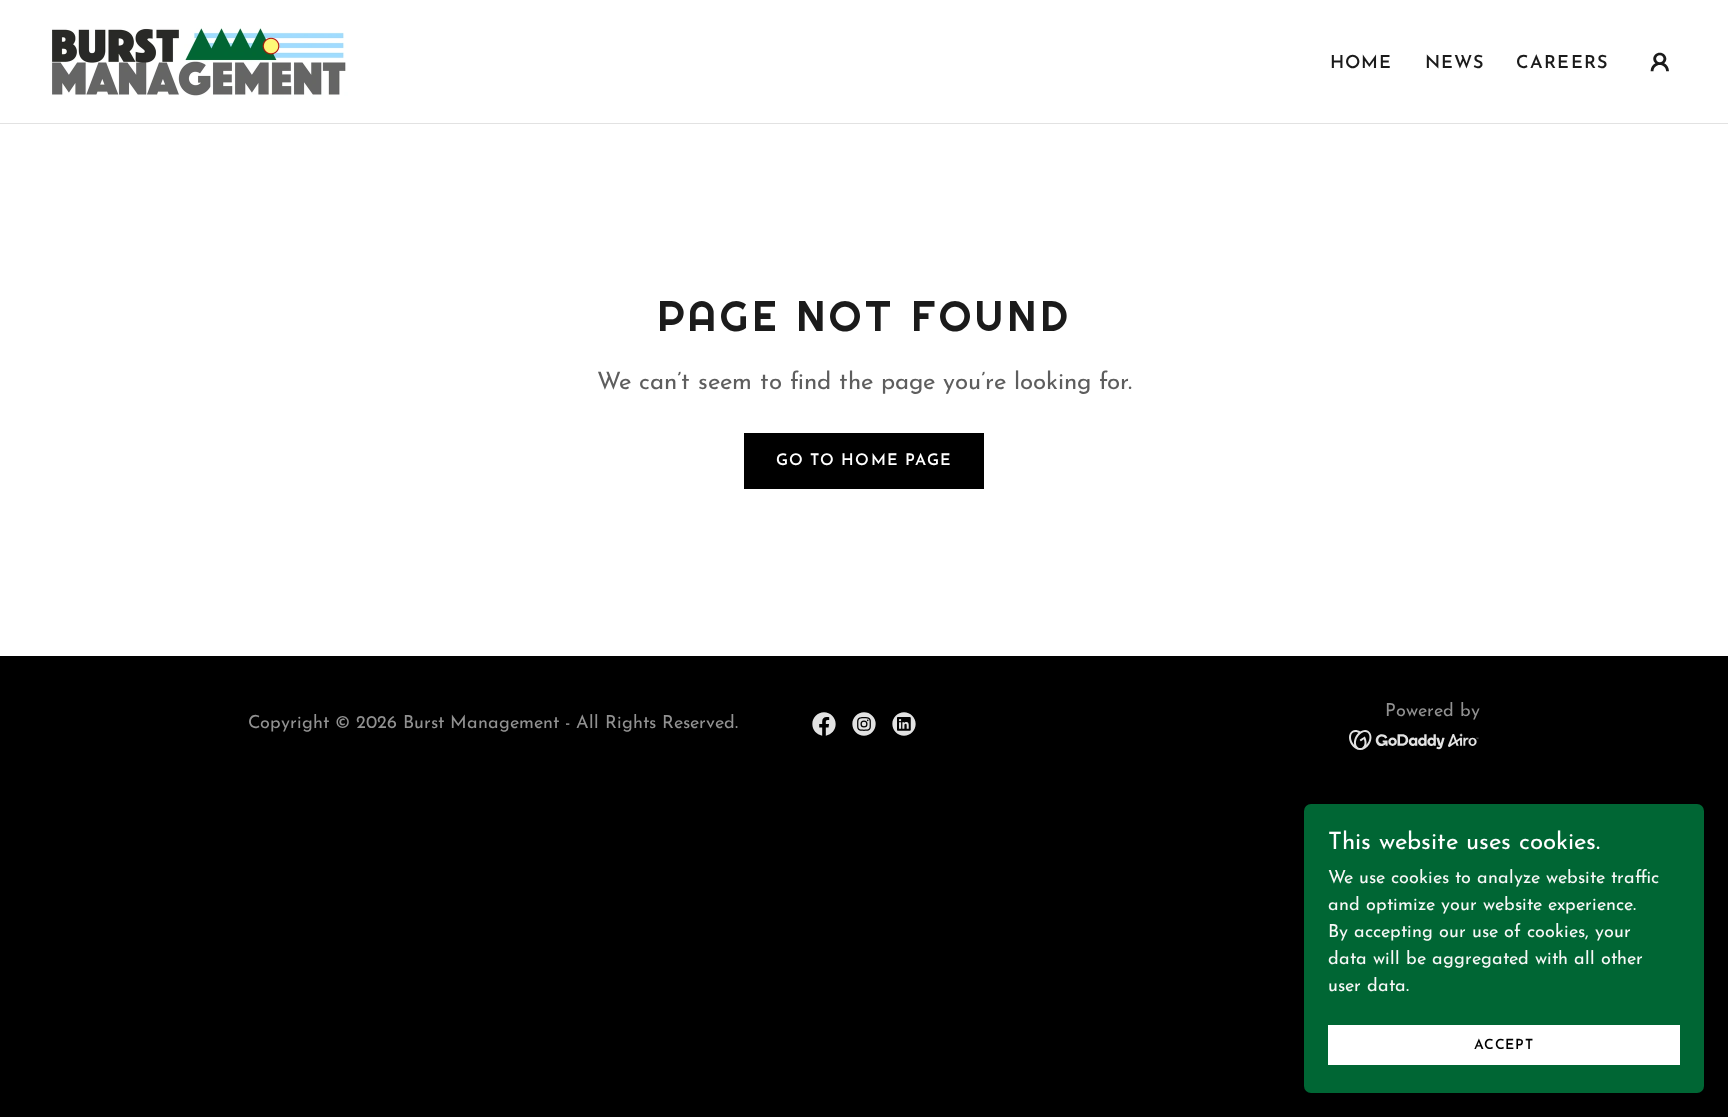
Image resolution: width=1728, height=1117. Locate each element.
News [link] (1455, 64)
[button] (1660, 62)
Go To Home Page (863, 461)
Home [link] (1361, 64)
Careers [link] (1562, 64)
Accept (1504, 1045)
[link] (198, 61)
